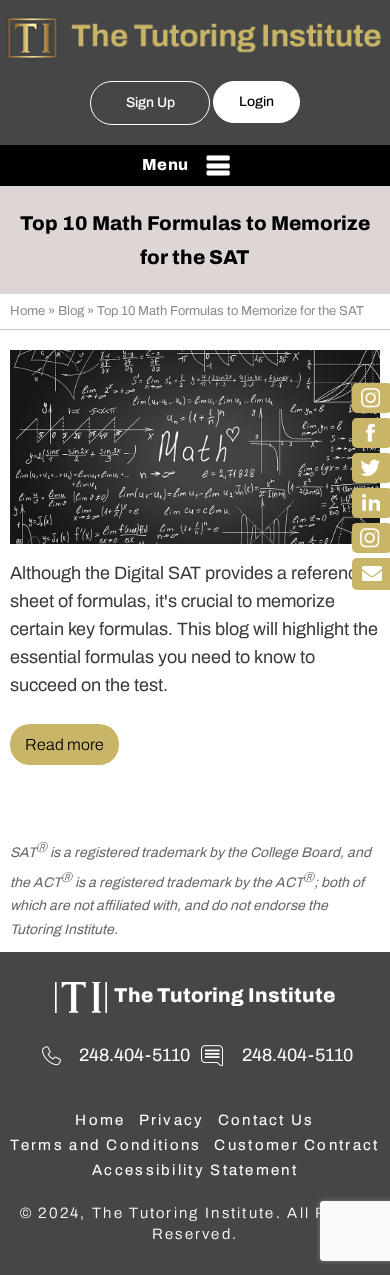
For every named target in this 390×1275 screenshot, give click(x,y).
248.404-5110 (134, 1055)
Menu (165, 164)
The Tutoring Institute (224, 995)
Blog (71, 311)
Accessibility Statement (195, 1170)
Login (256, 101)
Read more (64, 744)
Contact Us (266, 1120)
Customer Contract (296, 1145)
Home (27, 311)
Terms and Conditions (105, 1145)
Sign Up (150, 102)
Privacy (172, 1120)
